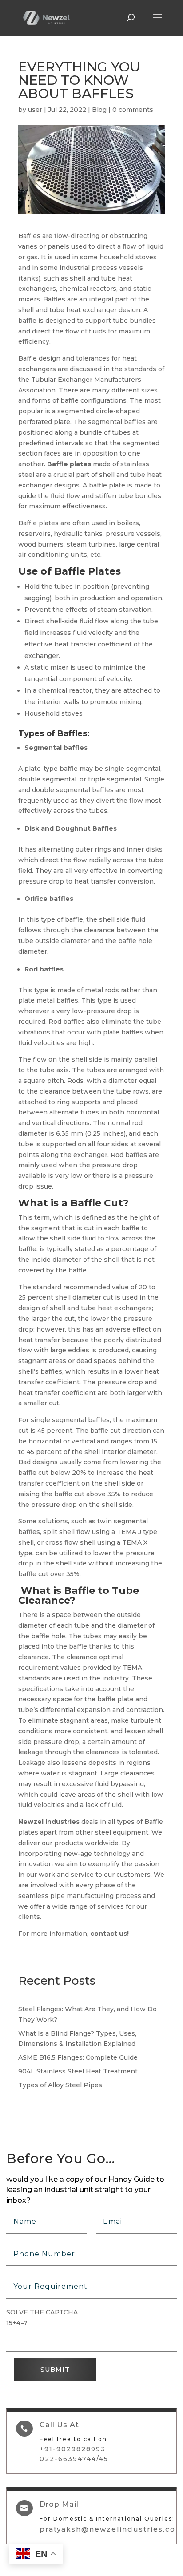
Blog (99, 110)
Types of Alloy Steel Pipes (60, 2085)
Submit (55, 2370)
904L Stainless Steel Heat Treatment (78, 2071)
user (35, 110)
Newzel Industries (49, 1822)
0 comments (133, 110)
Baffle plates (69, 464)
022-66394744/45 (74, 2459)
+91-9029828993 (73, 2449)
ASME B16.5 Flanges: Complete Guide (78, 2057)
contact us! (109, 1934)
